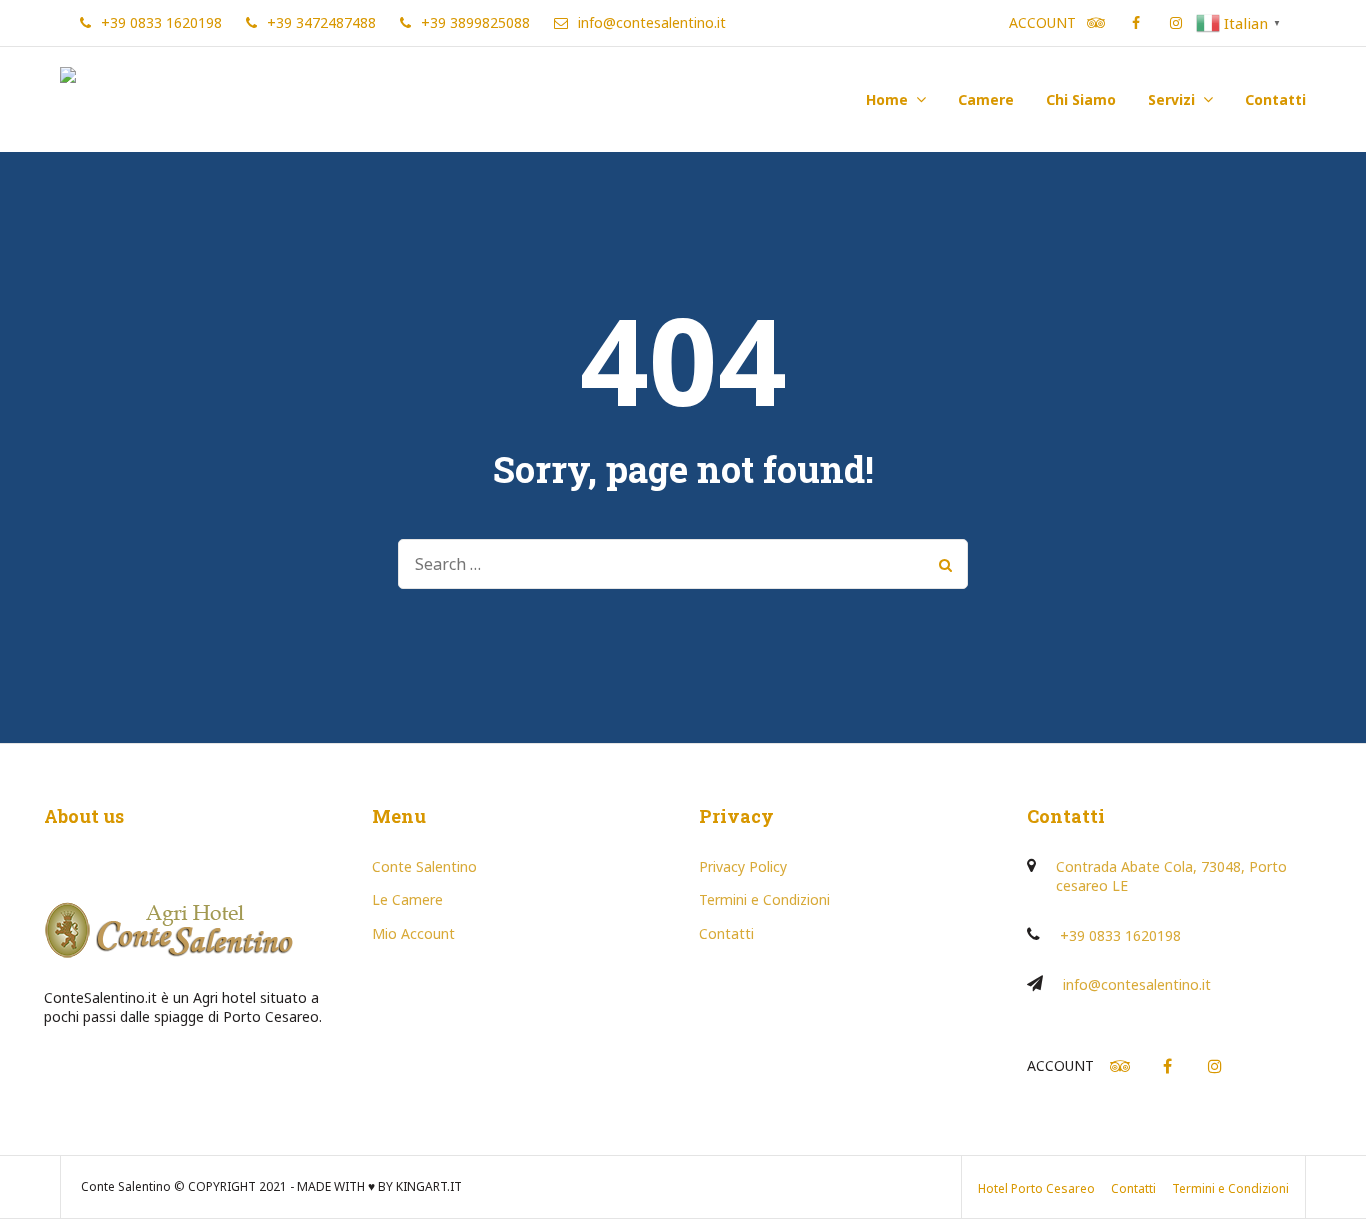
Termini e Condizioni (764, 899)
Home (887, 99)
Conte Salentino (424, 866)
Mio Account (413, 933)
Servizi (1171, 99)
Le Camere (407, 899)
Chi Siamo (1081, 99)
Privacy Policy (743, 866)
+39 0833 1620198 (1120, 935)
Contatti (1275, 99)
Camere (986, 99)
